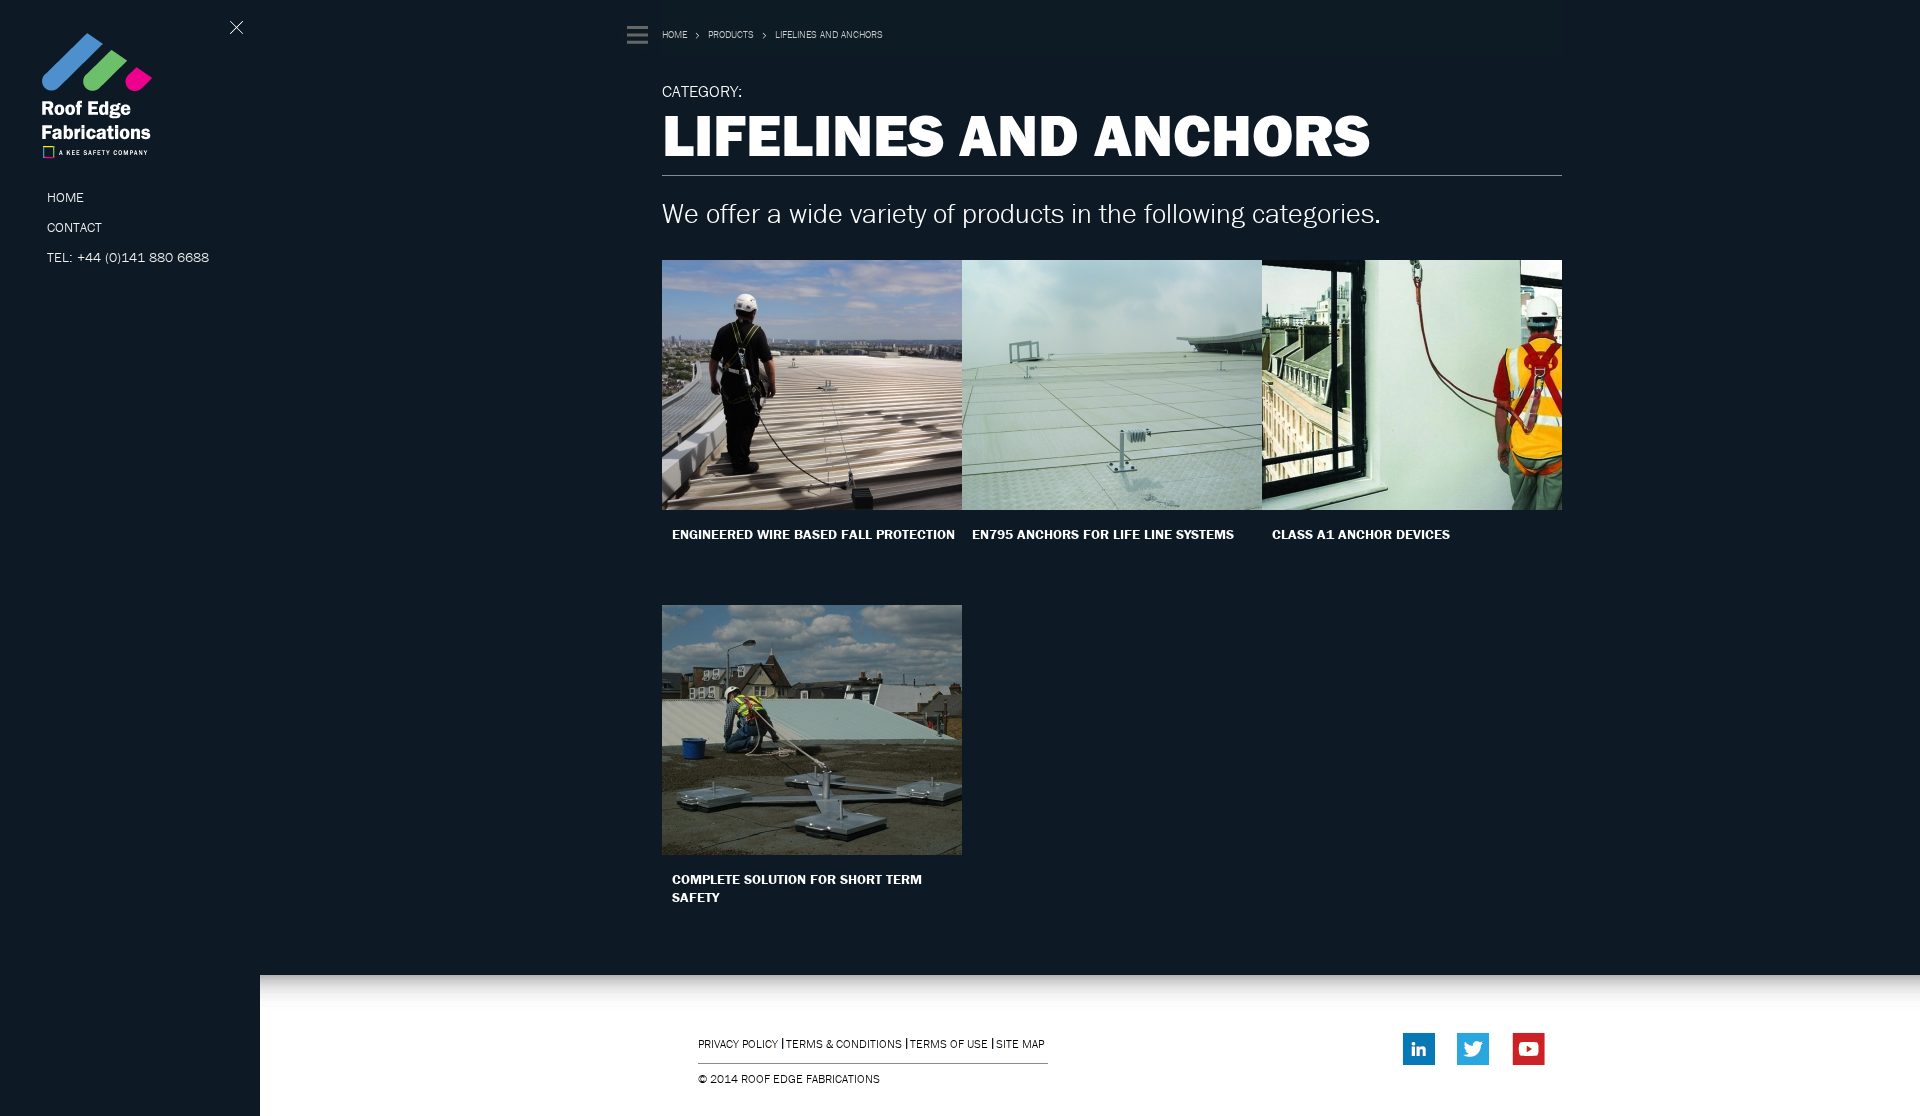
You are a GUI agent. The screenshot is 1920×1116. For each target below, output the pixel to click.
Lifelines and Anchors (829, 34)
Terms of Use (949, 1043)
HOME (65, 197)
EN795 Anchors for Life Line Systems (1103, 534)
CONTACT (74, 227)
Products (731, 34)
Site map (1020, 1043)
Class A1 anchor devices (1361, 534)
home (674, 34)
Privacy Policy (738, 1043)
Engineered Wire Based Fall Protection (813, 534)
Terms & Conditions (844, 1043)
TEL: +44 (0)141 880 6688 (128, 257)
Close (237, 27)
